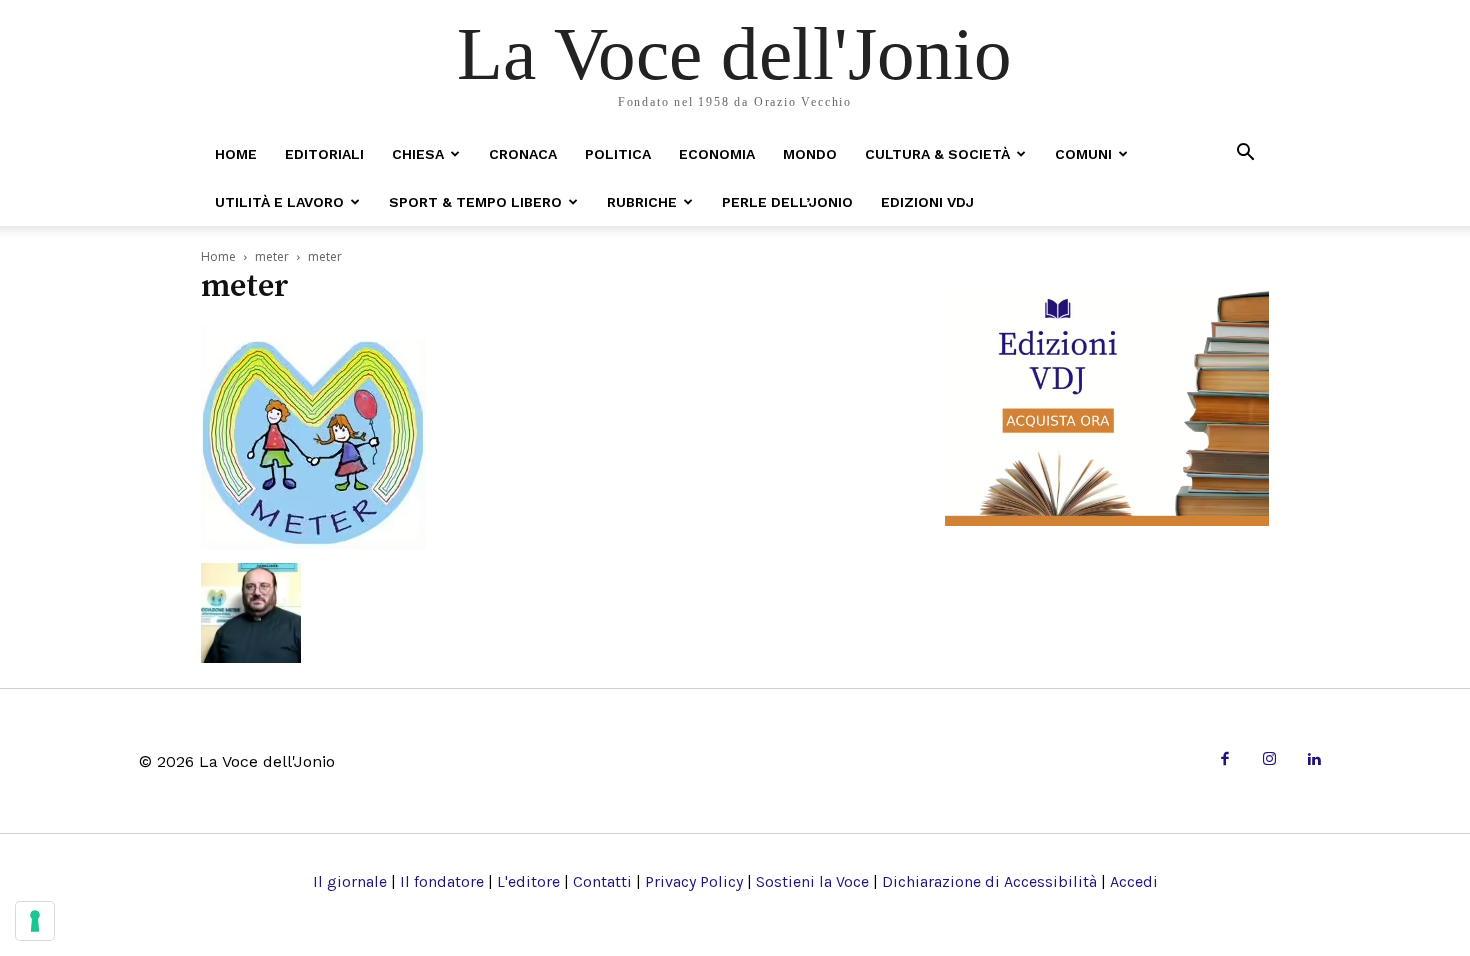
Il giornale (350, 881)
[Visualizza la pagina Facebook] (1224, 760)
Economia (717, 154)
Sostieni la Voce (812, 881)
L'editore (528, 881)
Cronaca (523, 154)
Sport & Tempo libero (475, 202)
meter (272, 256)
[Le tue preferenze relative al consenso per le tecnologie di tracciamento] (35, 921)
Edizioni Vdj (927, 202)
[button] (1245, 153)
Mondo (810, 154)
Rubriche (642, 202)
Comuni (1083, 154)
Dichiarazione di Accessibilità (989, 881)
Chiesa (418, 154)
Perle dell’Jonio (787, 202)
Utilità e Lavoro (279, 202)
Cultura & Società (937, 154)
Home (236, 154)
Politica (618, 154)
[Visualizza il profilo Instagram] (1269, 760)
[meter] (313, 542)
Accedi (1134, 881)
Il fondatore (442, 881)
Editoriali (324, 154)
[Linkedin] (1313, 760)
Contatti (602, 881)
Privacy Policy (694, 881)
